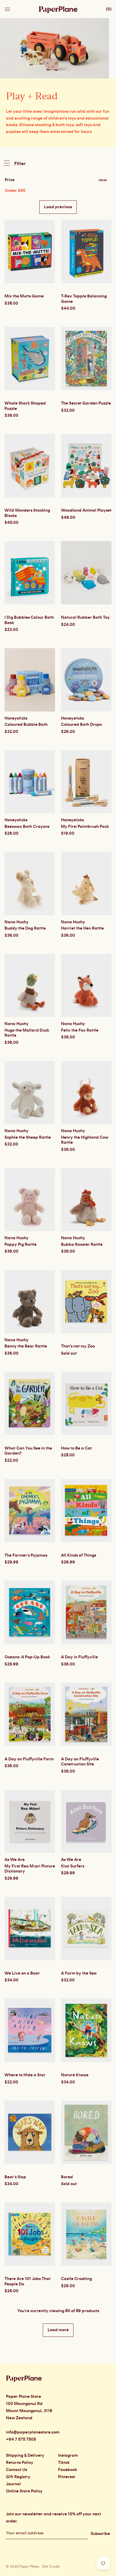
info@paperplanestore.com (33, 2432)
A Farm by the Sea (79, 1973)
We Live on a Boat (22, 1973)
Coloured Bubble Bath (26, 725)
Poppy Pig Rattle (21, 1245)
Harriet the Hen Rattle (82, 928)
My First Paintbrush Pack (85, 827)
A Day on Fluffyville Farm (29, 1759)
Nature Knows (75, 2075)
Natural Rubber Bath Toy (85, 618)
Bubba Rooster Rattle (82, 1245)
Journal (13, 2484)
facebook (68, 2470)
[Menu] (8, 8)
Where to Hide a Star (25, 2075)
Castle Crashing (76, 2279)
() (109, 9)
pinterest (67, 2477)
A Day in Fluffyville (79, 1657)
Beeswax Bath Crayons (27, 827)
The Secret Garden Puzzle (86, 403)
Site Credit (51, 2566)
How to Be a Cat (76, 1448)
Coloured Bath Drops (81, 725)
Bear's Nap (15, 2177)
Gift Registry (18, 2477)
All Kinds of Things (79, 1555)
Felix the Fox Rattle (80, 1030)
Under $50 (15, 191)
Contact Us (17, 2470)
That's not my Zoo (78, 1346)
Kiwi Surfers (73, 1866)
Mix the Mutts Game (24, 296)
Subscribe (100, 2534)
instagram (68, 2456)
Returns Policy (20, 2463)
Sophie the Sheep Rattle (28, 1137)
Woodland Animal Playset (86, 510)
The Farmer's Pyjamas (26, 1555)
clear (103, 180)
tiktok (64, 2463)
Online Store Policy (24, 2491)
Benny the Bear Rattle (26, 1346)
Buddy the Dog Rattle (25, 928)
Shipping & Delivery (25, 2456)
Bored (67, 2177)
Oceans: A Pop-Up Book (27, 1657)
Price (10, 180)
